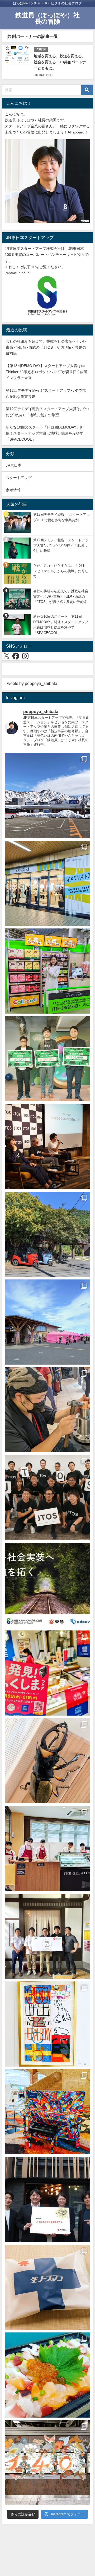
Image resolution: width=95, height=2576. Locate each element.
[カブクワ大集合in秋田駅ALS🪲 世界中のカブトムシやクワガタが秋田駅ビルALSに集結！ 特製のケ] (47, 1761)
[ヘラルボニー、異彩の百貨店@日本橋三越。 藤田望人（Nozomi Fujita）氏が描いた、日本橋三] (47, 2024)
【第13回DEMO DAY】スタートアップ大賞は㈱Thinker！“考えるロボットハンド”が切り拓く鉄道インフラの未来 (47, 372)
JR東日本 (14, 465)
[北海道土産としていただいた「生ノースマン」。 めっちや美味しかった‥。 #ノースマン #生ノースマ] (47, 2287)
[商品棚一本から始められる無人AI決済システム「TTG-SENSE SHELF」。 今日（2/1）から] (47, 971)
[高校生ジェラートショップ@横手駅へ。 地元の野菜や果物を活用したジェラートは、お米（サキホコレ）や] (47, 1849)
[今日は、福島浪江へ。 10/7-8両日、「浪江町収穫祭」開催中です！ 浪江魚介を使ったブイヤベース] (47, 1322)
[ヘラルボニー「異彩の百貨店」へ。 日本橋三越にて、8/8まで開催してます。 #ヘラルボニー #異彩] (47, 2112)
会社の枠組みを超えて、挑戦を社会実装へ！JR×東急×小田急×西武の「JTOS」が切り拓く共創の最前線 (46, 347)
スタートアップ (19, 478)
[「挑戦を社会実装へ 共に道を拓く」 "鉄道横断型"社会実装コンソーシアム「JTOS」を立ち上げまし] (47, 1585)
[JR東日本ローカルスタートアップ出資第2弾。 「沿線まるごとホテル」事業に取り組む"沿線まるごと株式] (47, 1936)
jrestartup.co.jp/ (18, 273)
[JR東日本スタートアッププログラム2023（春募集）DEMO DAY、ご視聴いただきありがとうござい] (47, 1059)
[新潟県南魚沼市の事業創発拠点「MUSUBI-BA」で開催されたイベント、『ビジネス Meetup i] (47, 796)
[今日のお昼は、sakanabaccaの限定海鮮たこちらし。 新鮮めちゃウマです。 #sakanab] (47, 2375)
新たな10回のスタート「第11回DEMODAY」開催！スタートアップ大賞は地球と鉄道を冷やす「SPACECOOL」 (45, 433)
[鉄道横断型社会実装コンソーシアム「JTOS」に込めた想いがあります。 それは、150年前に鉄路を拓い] (47, 1498)
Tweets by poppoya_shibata (31, 683)
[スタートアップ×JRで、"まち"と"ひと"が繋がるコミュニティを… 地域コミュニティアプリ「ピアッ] (47, 2200)
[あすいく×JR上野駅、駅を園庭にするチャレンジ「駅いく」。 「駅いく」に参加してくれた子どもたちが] (47, 2463)
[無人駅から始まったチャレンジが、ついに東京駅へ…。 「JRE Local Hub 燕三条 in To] (47, 1410)
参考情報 (13, 490)
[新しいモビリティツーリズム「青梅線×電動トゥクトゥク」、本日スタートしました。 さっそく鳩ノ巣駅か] (47, 1234)
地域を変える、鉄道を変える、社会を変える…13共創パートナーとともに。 (60, 62)
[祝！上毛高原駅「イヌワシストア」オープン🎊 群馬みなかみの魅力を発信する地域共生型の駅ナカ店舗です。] (47, 883)
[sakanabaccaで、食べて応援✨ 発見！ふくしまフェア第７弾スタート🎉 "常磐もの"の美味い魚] (47, 1673)
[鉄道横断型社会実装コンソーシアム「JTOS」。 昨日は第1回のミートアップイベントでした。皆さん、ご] (47, 1147)
